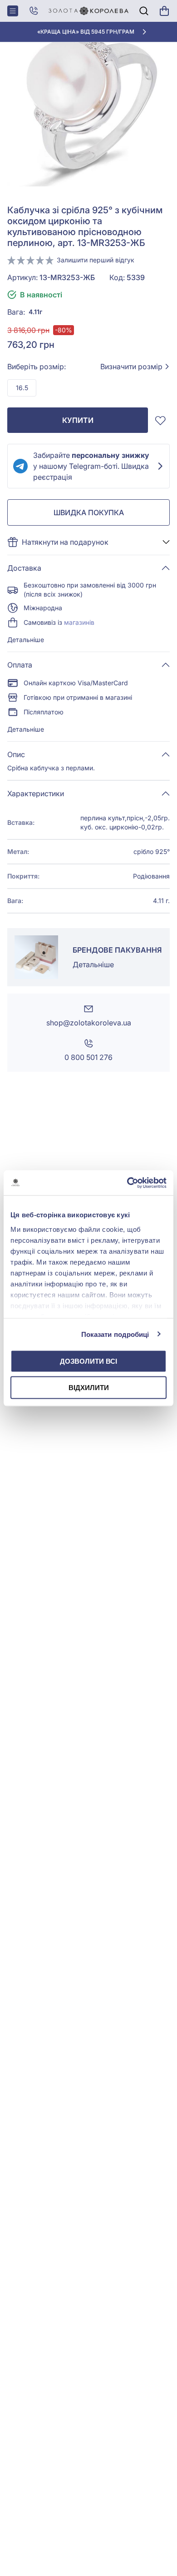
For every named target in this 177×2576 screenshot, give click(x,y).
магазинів (79, 622)
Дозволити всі (88, 1361)
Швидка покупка (89, 512)
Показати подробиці (115, 1334)
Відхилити (89, 1387)
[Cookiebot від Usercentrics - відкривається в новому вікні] (127, 1183)
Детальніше (26, 640)
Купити (78, 420)
